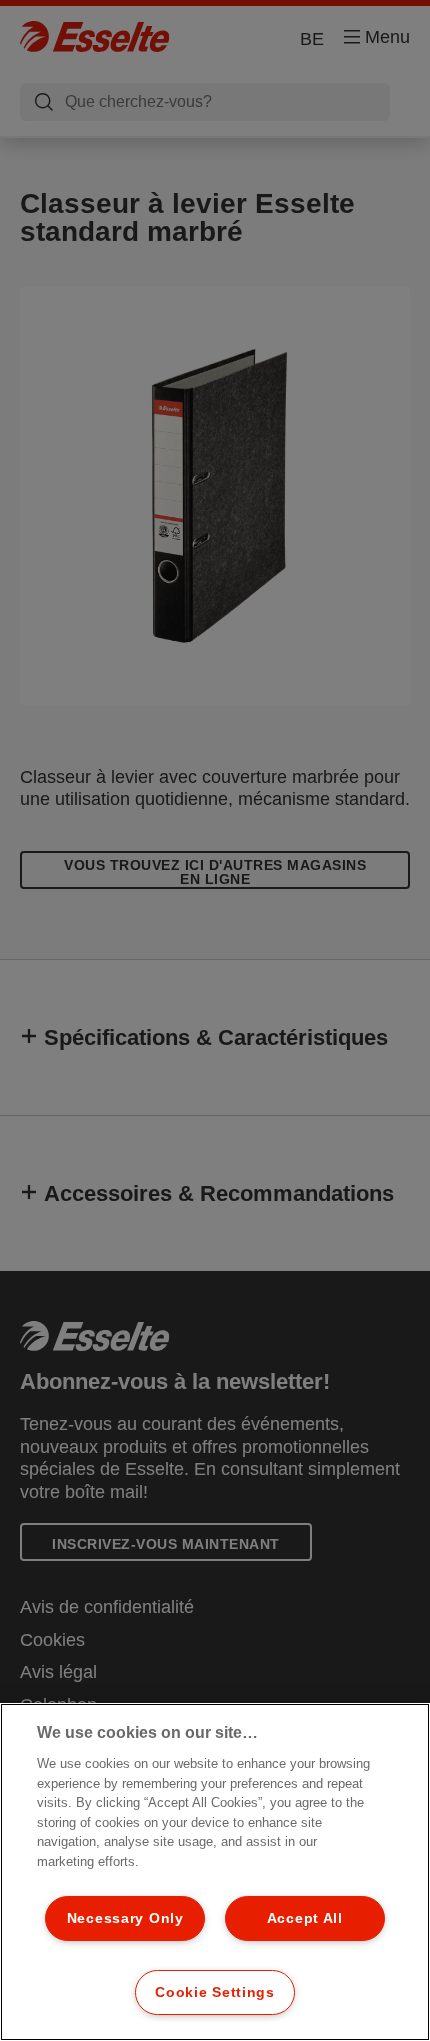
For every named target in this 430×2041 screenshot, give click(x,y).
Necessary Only (125, 1918)
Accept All (305, 1918)
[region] (215, 1872)
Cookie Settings (215, 1992)
